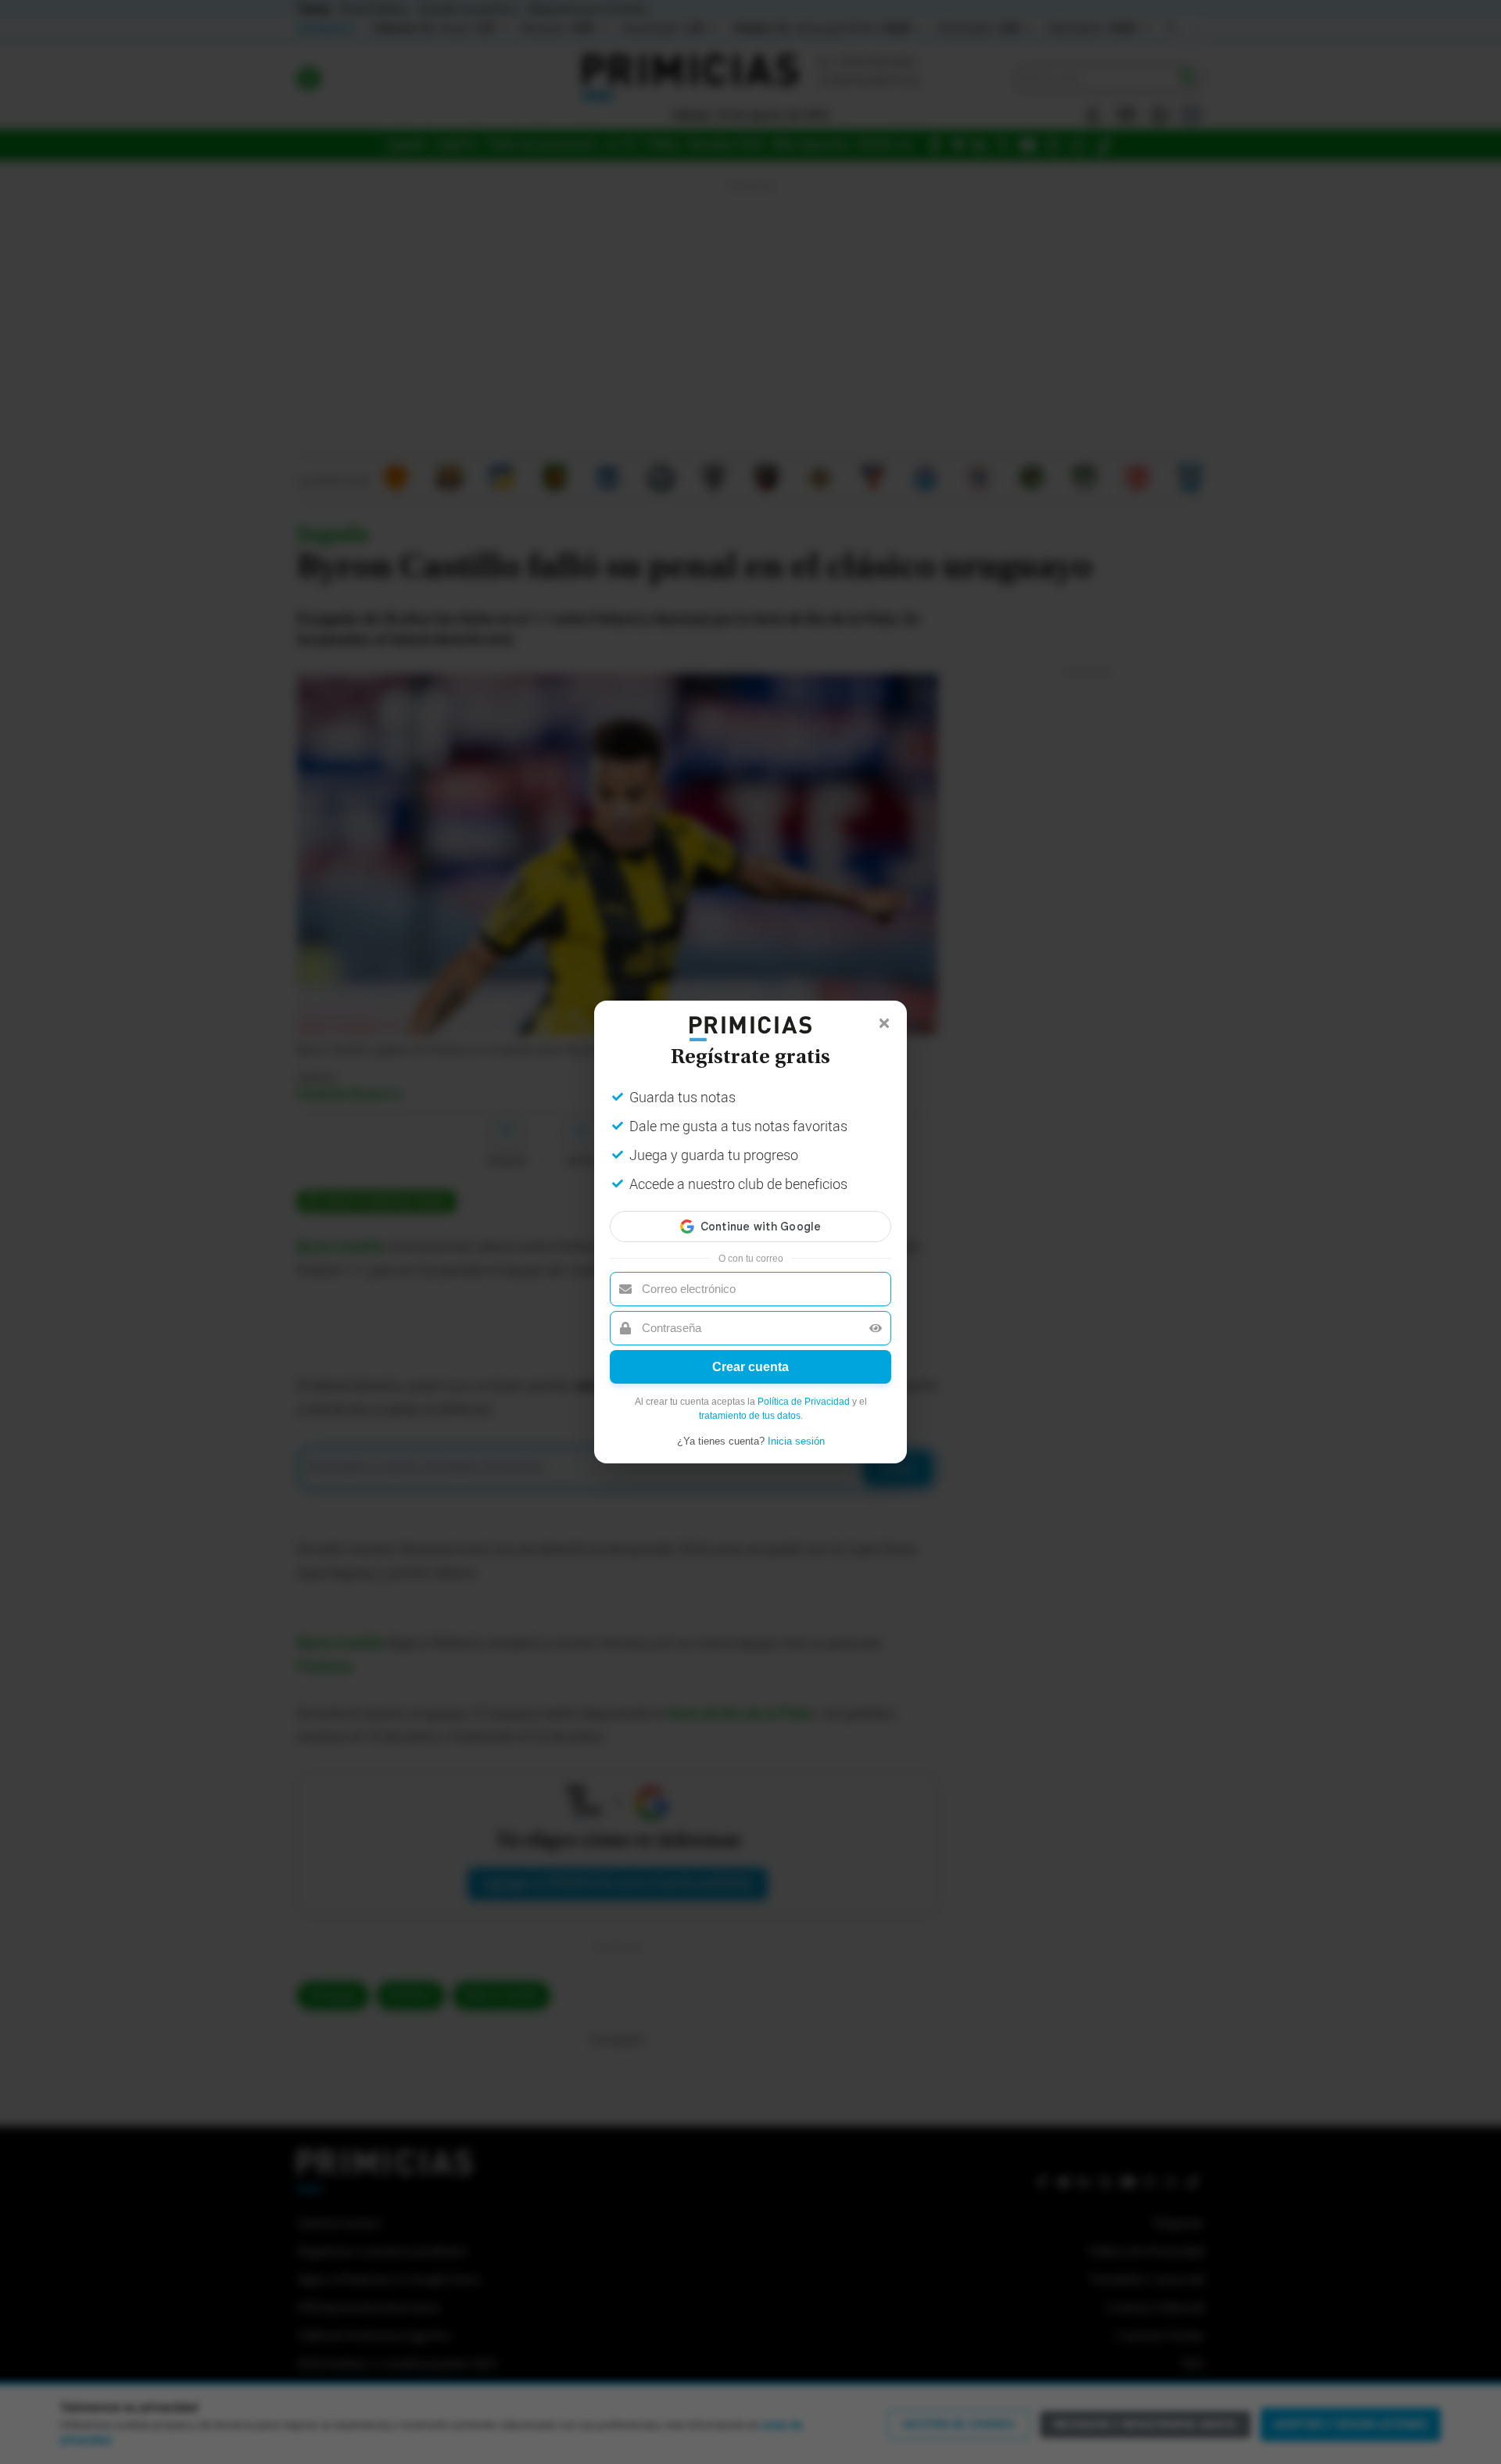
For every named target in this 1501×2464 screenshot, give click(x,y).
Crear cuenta (750, 1367)
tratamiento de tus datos (750, 1416)
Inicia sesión (796, 1441)
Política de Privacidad (804, 1402)
